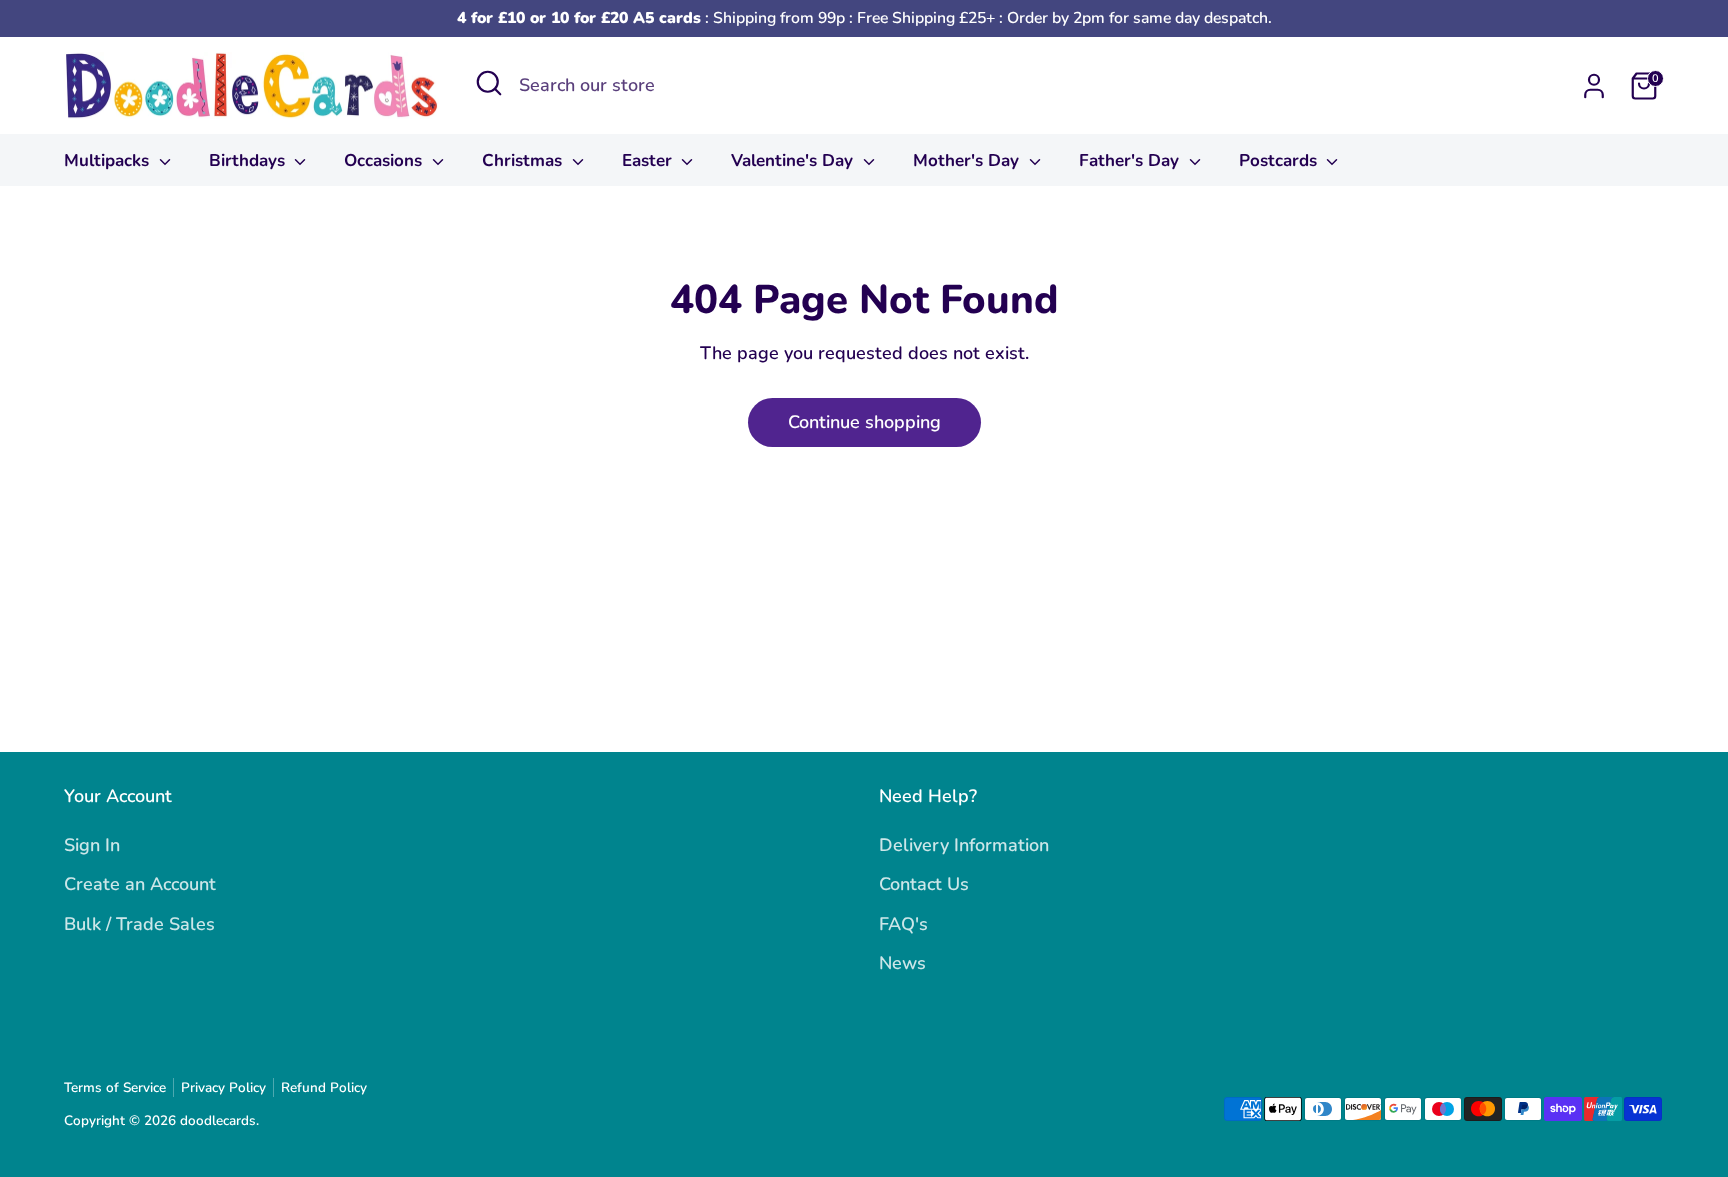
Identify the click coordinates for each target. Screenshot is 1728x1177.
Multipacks (109, 160)
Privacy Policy (223, 1087)
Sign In (92, 845)
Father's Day (1131, 160)
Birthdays (249, 160)
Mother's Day (968, 160)
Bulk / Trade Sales (139, 924)
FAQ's (903, 924)
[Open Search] (489, 83)
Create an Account (140, 884)
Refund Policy (324, 1087)
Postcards (1280, 160)
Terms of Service (115, 1087)
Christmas (524, 160)
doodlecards (218, 1120)
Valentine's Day (794, 160)
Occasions (385, 160)
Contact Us (924, 884)
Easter (649, 160)
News (902, 963)
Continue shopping (864, 422)
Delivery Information (964, 845)
